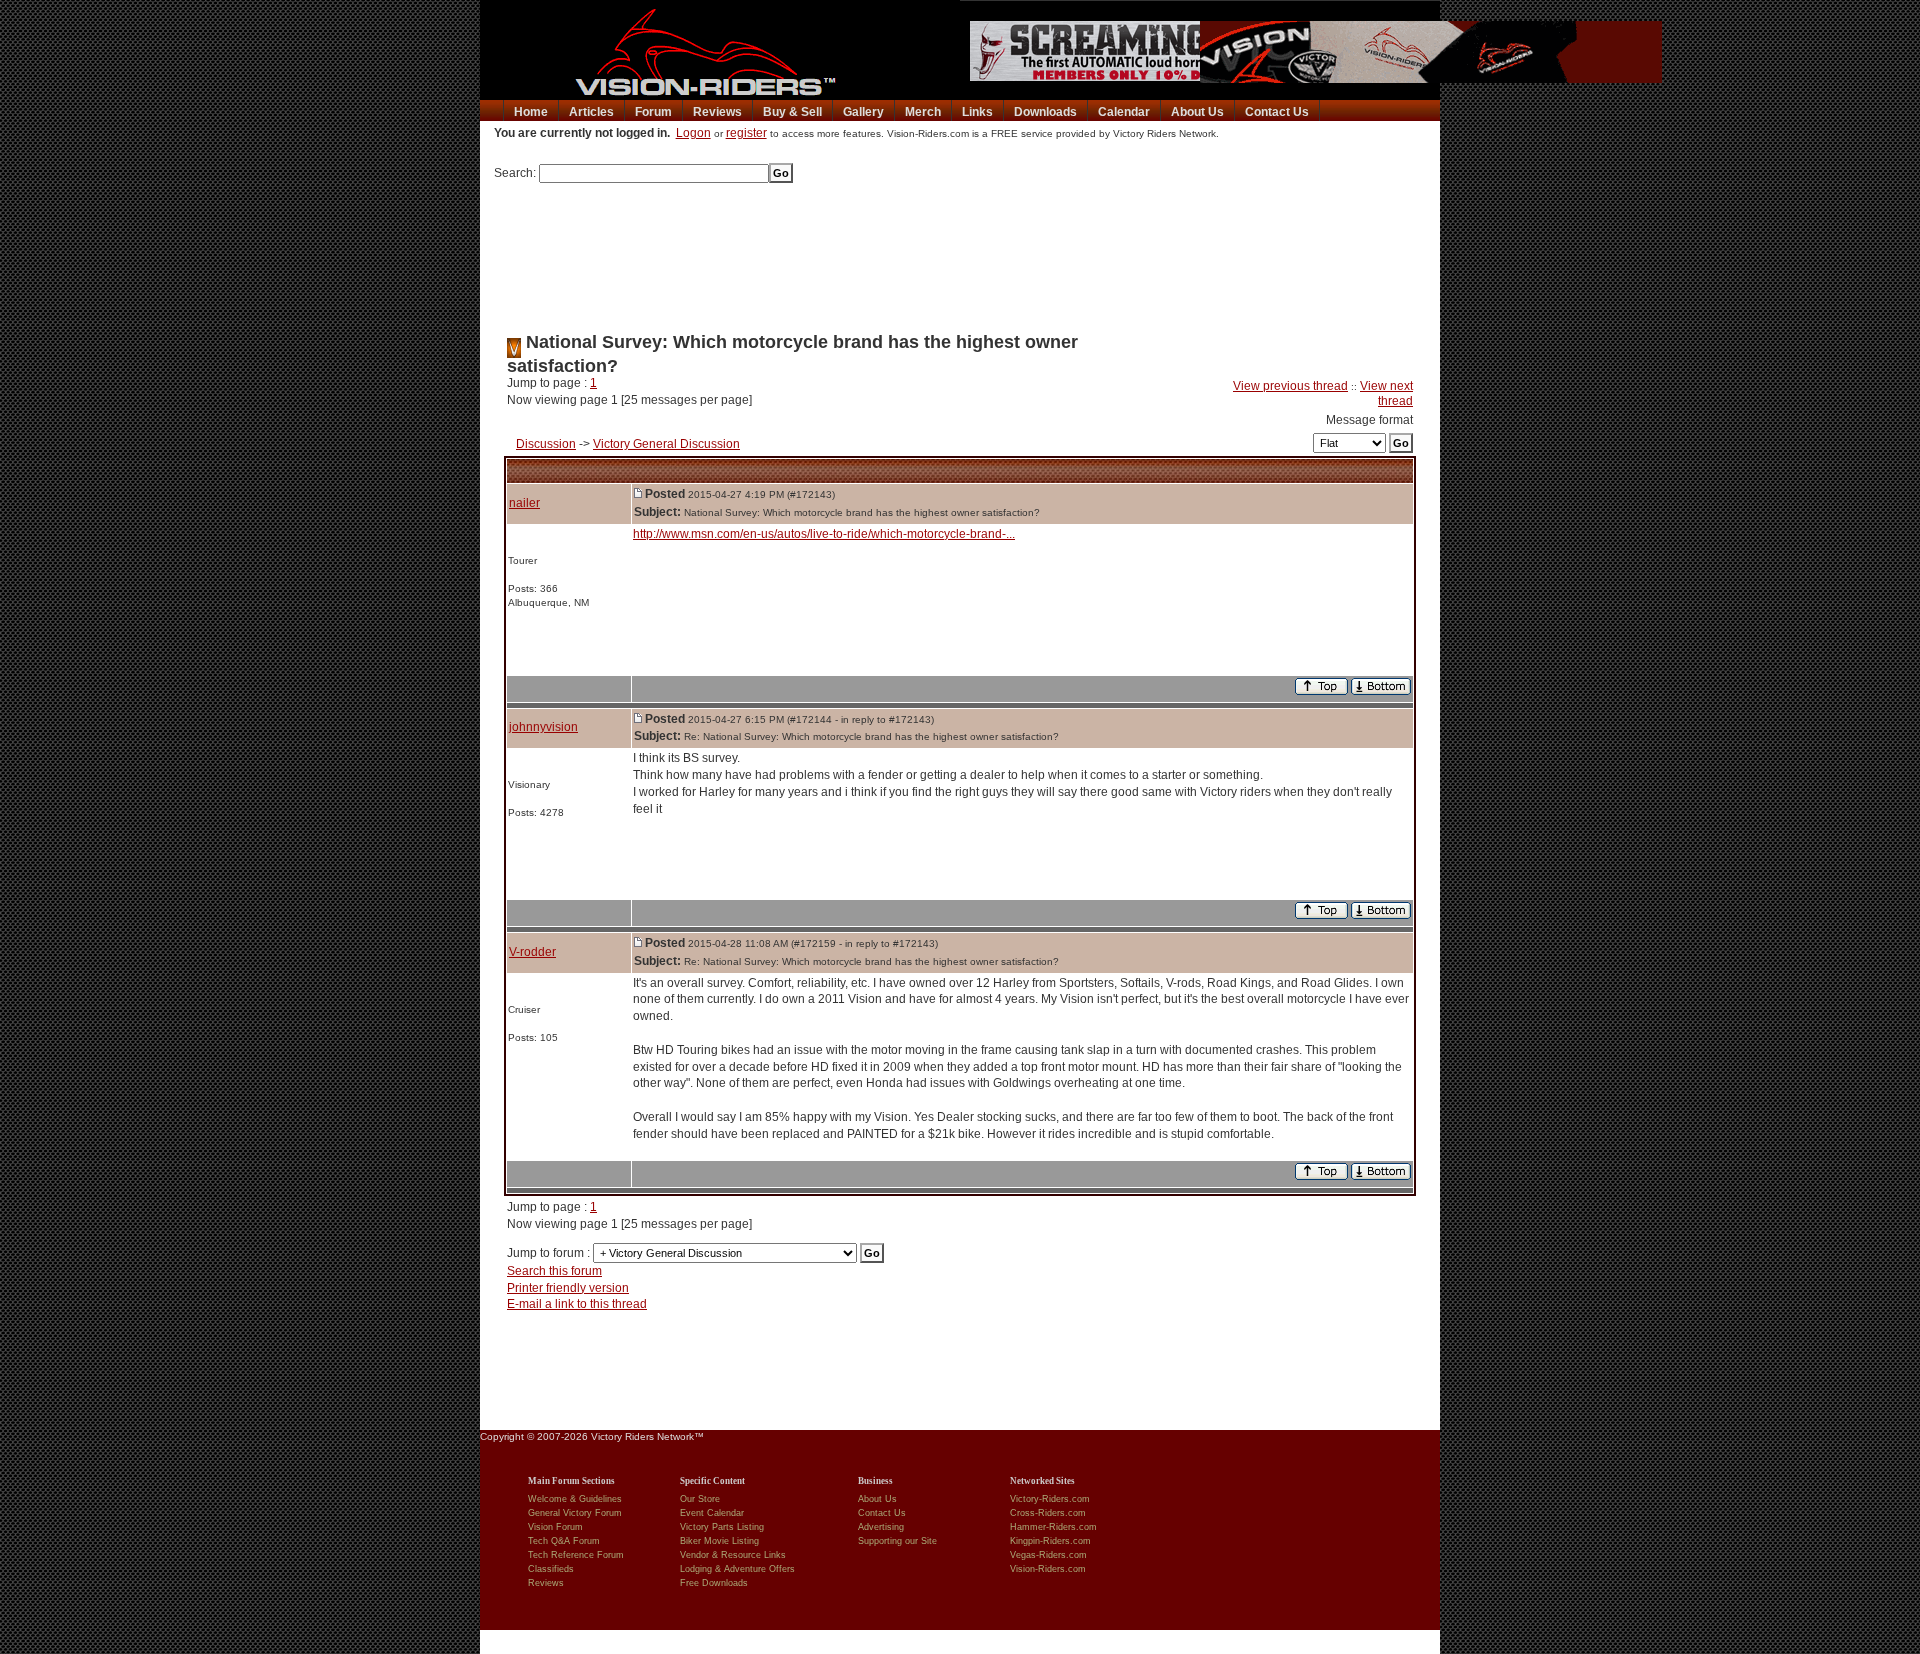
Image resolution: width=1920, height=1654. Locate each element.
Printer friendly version (568, 1288)
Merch (923, 112)
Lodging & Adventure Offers (737, 1569)
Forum (653, 112)
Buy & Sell (792, 112)
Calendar (1124, 112)
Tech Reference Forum (576, 1555)
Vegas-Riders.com (1048, 1555)
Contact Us (1277, 112)
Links (977, 112)
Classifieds (551, 1569)
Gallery (863, 112)
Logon (693, 133)
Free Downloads (714, 1583)
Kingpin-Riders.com (1050, 1541)
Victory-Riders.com (1050, 1499)
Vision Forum (555, 1527)
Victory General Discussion (666, 444)
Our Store (700, 1499)
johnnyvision (543, 727)
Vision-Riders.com (1048, 1569)
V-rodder (532, 952)
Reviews (717, 112)
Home (531, 112)
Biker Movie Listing (719, 1541)
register (746, 133)
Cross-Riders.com (1048, 1513)
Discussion (546, 444)
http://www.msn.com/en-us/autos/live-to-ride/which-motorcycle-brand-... (824, 534)
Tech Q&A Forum (564, 1541)
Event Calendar (712, 1513)
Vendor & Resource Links (733, 1555)
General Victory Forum (575, 1513)
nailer (524, 503)
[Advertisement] (960, 251)
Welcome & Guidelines (575, 1499)
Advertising (881, 1527)
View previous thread (1290, 386)
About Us (1197, 112)
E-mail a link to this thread (577, 1304)
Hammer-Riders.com (1053, 1527)
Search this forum (554, 1271)
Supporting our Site (897, 1541)
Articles (591, 112)
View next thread (1386, 393)
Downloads (1045, 112)
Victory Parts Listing (722, 1527)
